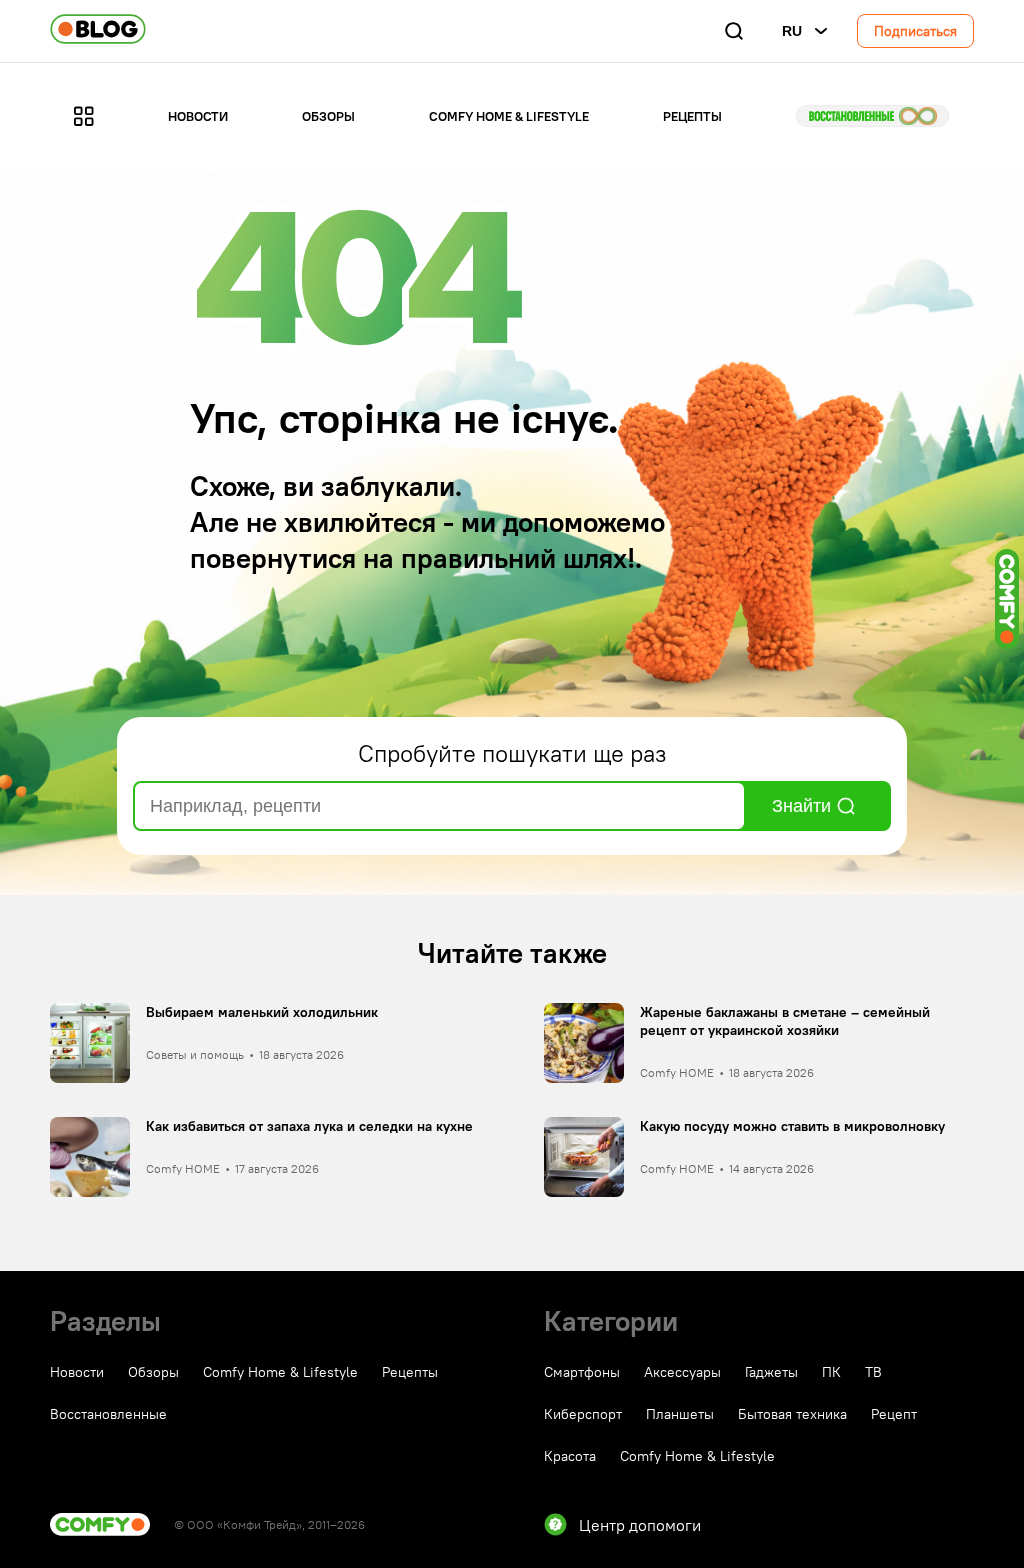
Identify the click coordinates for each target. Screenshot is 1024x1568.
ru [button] (792, 31)
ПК (831, 1372)
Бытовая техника (792, 1414)
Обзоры (328, 116)
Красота (570, 1456)
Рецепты (692, 116)
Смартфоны (582, 1372)
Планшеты (680, 1414)
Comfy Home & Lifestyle (509, 116)
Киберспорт (583, 1414)
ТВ (873, 1372)
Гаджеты (771, 1372)
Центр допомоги (640, 1525)
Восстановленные (872, 116)
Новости (198, 116)
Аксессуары (682, 1372)
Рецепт (894, 1414)
